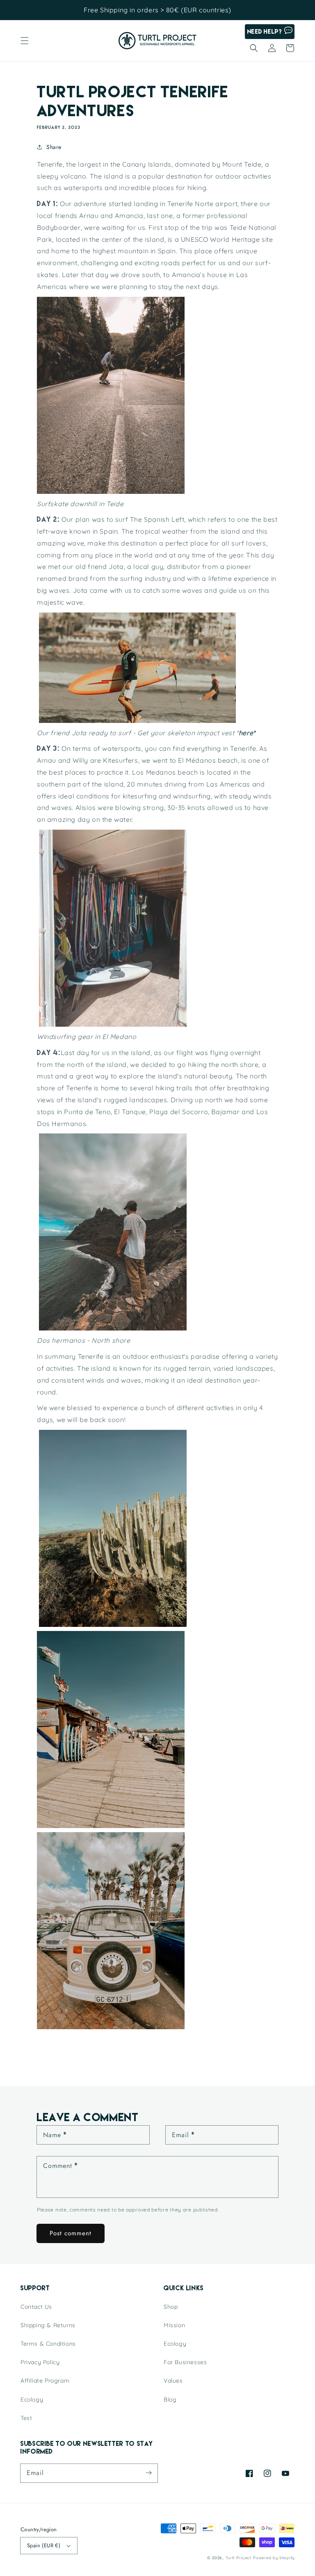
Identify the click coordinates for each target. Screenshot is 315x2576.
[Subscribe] (148, 2473)
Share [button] (54, 147)
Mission (174, 2325)
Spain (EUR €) (44, 2545)
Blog (170, 2399)
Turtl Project (239, 2558)
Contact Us (36, 2307)
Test (26, 2418)
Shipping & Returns (48, 2325)
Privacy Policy (40, 2362)
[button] (25, 41)
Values (173, 2381)
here (246, 733)
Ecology (32, 2399)
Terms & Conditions (48, 2344)
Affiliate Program (45, 2381)
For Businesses (185, 2362)
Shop (171, 2307)
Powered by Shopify (274, 2558)
